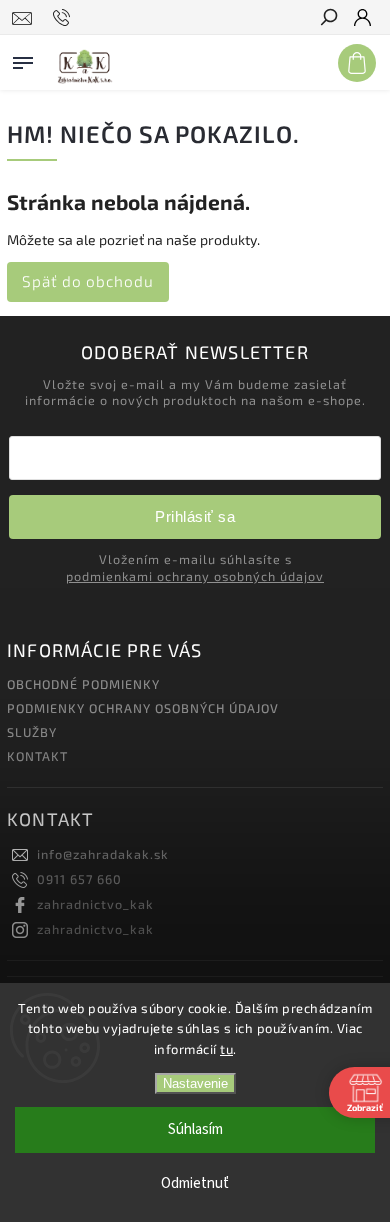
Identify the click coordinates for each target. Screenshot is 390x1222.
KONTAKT (37, 756)
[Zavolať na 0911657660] (64, 18)
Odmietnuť (195, 1183)
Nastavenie (195, 1083)
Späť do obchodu (88, 281)
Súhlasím (195, 1129)
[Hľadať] (328, 19)
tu (226, 1049)
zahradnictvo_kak (95, 904)
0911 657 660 (79, 879)
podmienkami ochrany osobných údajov (195, 576)
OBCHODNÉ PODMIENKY (83, 684)
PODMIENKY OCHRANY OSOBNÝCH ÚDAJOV (143, 708)
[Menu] (23, 59)
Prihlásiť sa (195, 516)
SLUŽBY (32, 732)
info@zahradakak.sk (103, 854)
